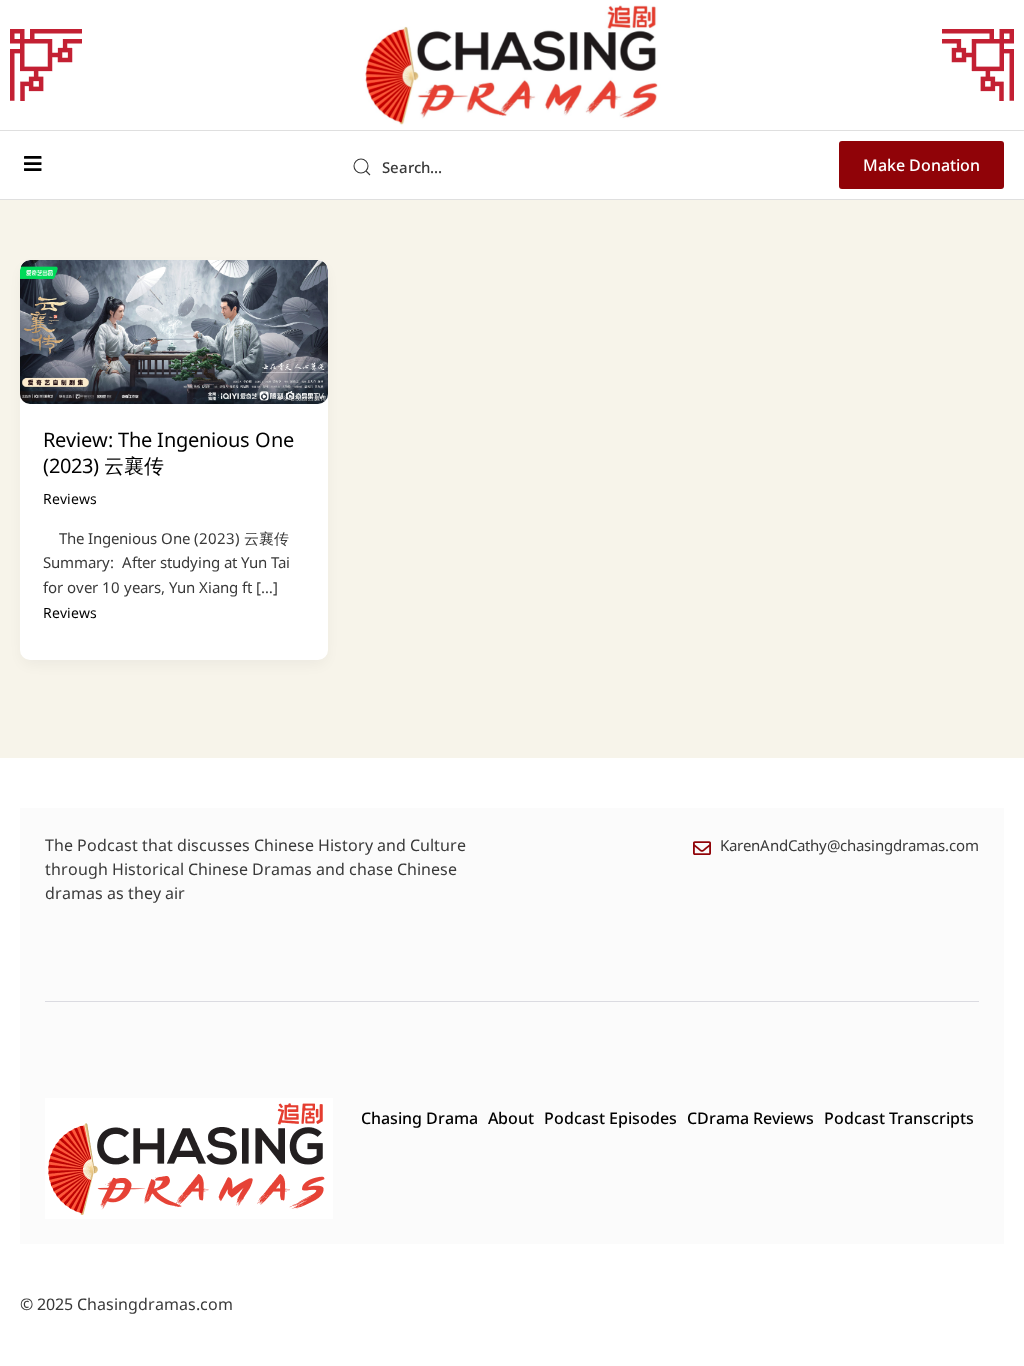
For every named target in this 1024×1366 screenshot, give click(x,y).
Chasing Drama (419, 1118)
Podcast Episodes (610, 1118)
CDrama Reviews (750, 1118)
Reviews (70, 498)
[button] (32, 164)
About (511, 1118)
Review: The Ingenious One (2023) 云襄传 (168, 452)
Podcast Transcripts (899, 1118)
